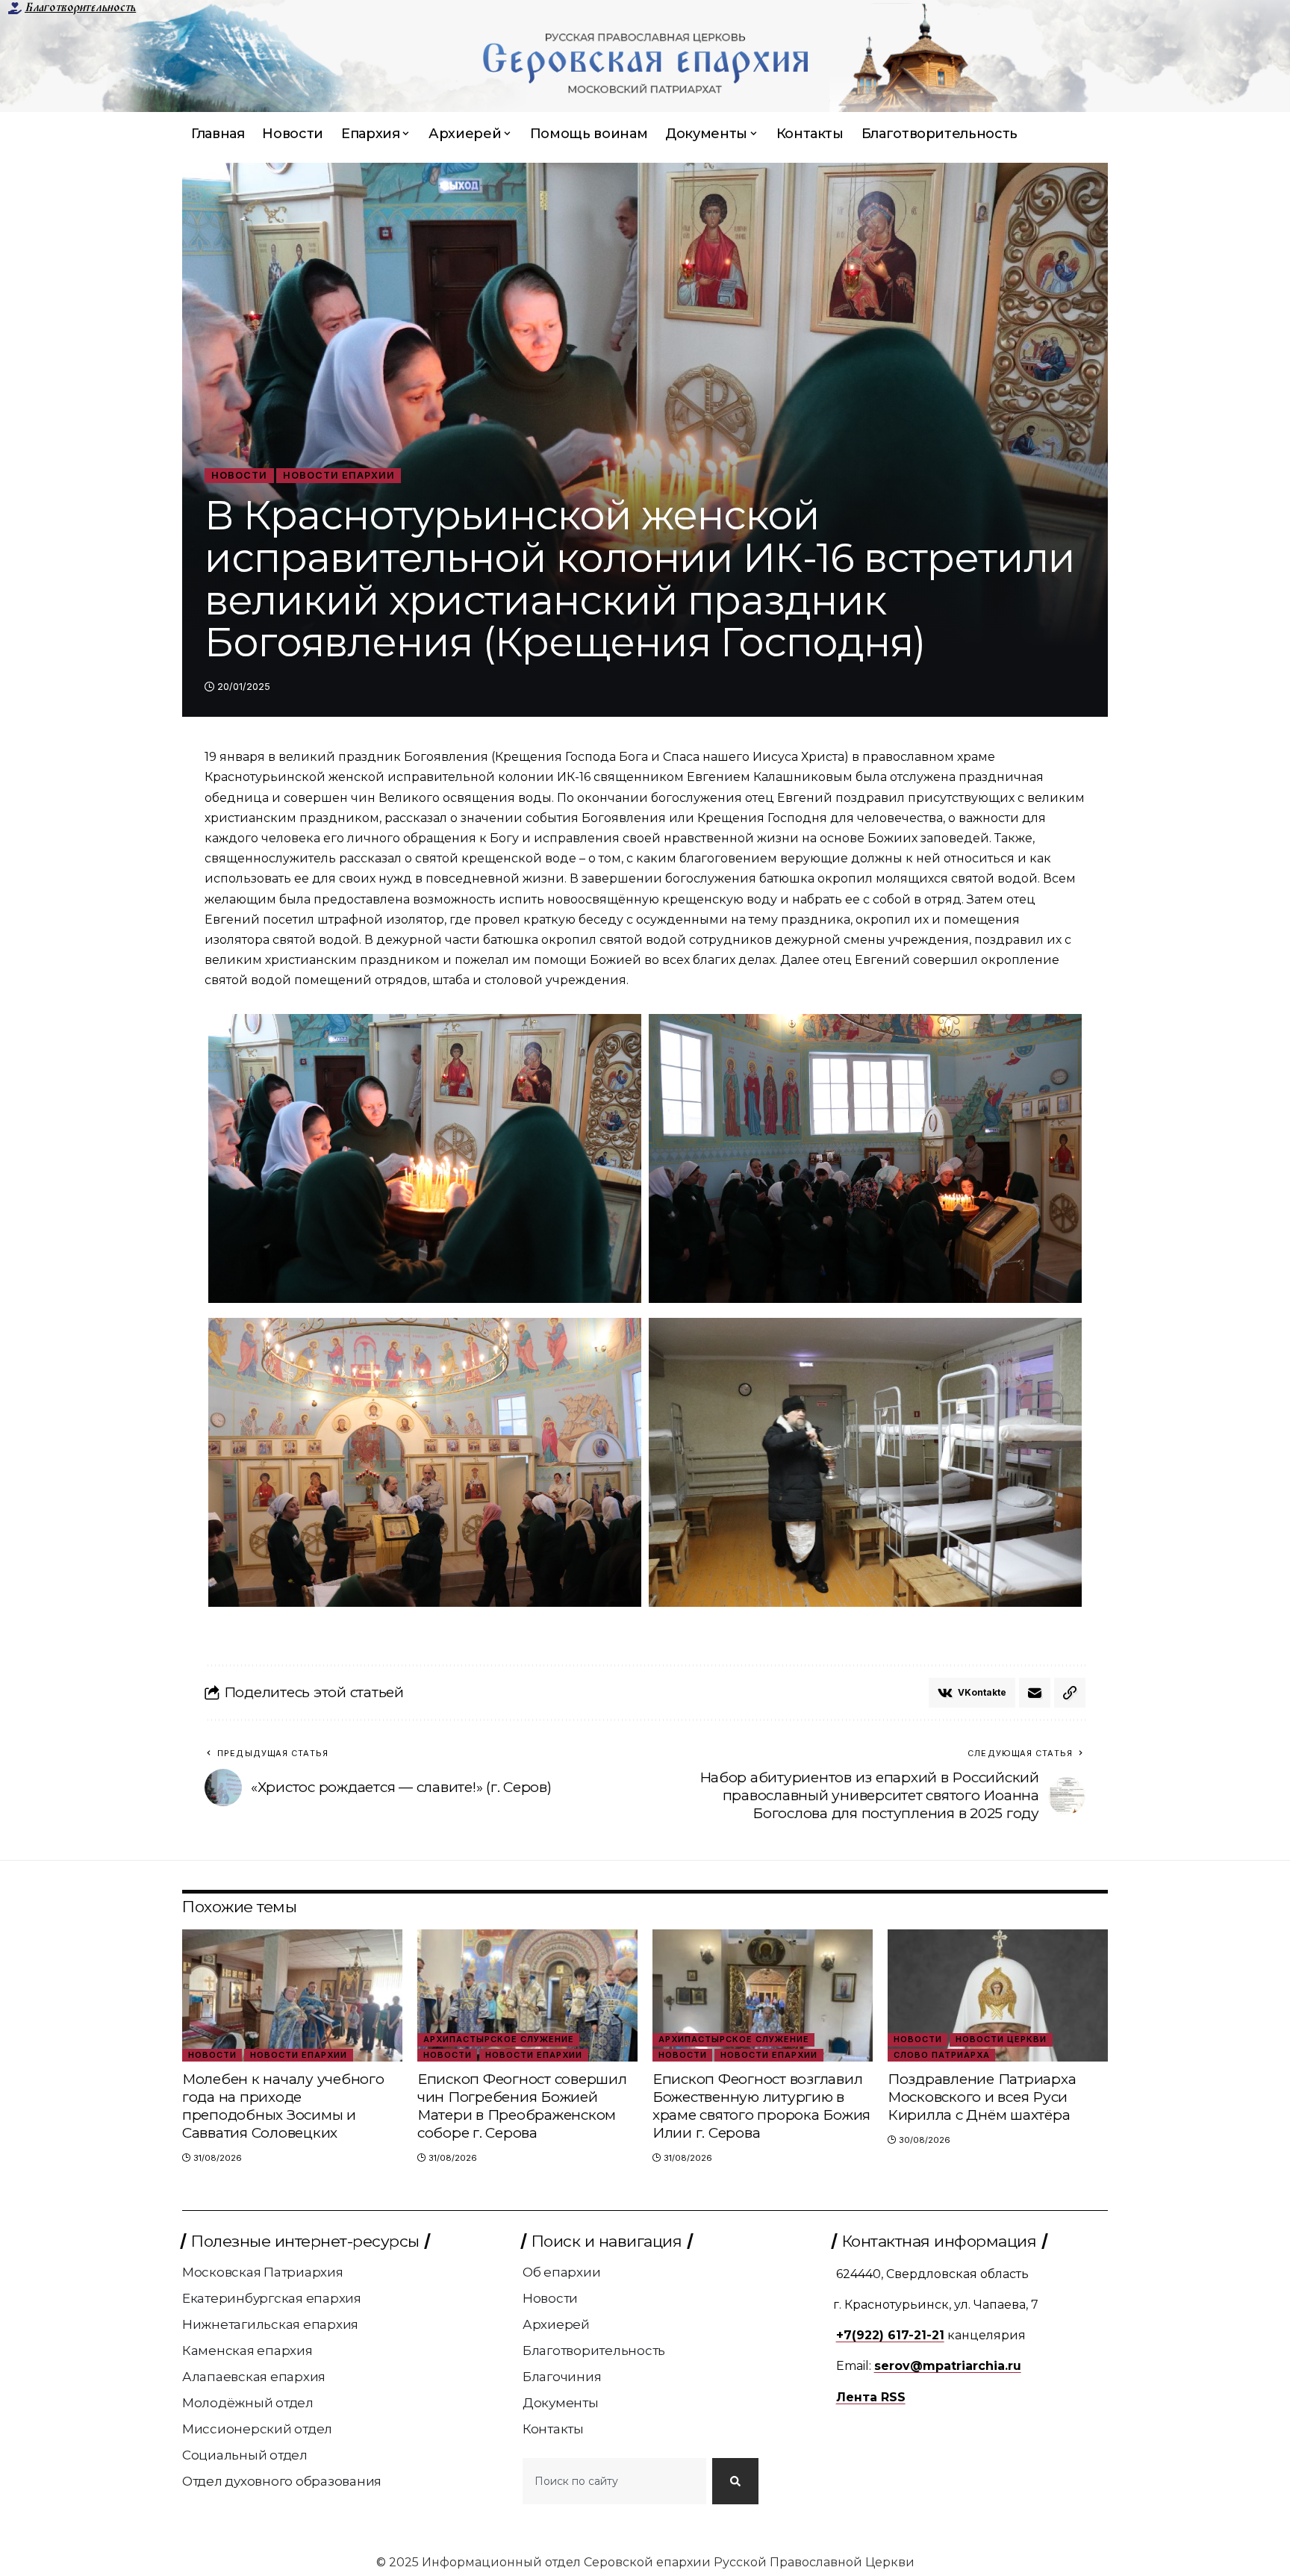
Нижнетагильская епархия (270, 2324)
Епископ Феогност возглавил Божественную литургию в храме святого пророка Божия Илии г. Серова (761, 2106)
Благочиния (562, 2377)
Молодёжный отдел (248, 2403)
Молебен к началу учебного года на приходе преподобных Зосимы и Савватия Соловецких (283, 2106)
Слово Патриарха (942, 2055)
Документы (561, 2403)
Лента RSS (871, 2397)
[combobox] (614, 2481)
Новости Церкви (1001, 2039)
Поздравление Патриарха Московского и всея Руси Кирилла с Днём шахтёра (982, 2097)
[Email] (1035, 1693)
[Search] (735, 2481)
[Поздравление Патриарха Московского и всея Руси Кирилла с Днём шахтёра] (998, 1995)
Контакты (553, 2429)
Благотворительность (80, 7)
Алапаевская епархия (254, 2377)
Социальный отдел (245, 2455)
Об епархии (562, 2272)
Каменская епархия (247, 2351)
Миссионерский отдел (257, 2429)
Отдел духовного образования (282, 2481)
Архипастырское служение (499, 2039)
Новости (239, 475)
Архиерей (556, 2324)
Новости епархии (339, 475)
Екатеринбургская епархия (272, 2298)
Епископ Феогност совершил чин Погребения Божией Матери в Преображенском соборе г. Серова (522, 2106)
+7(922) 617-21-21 (890, 2335)
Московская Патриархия (263, 2272)
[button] (1070, 1693)
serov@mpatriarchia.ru (948, 2366)
